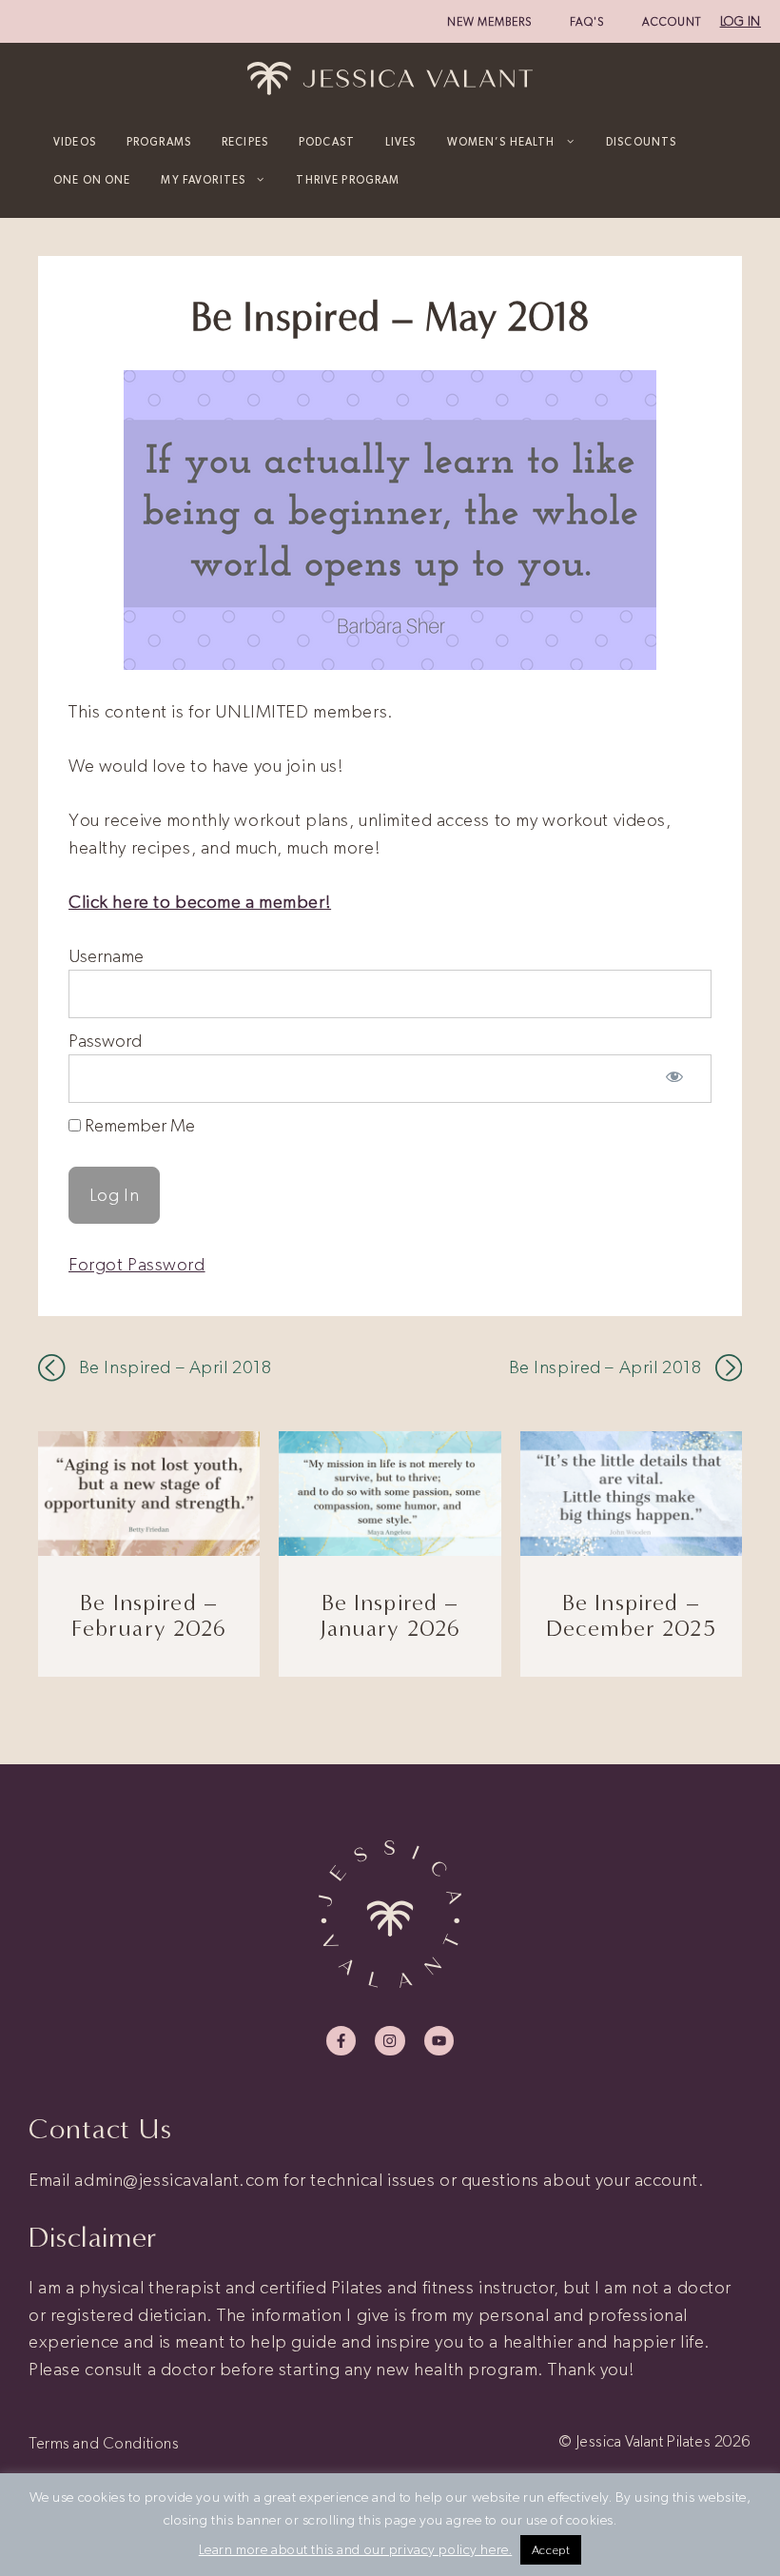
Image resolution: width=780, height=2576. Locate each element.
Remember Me (138, 1125)
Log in (741, 21)
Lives (401, 142)
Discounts (641, 142)
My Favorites (203, 180)
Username (106, 956)
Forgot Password (137, 1264)
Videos (75, 142)
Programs (159, 142)
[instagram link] (390, 2041)
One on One (92, 180)
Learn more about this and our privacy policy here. (356, 2549)
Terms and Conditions (104, 2443)
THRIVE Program (348, 180)
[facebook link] (341, 2041)
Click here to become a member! (200, 902)
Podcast (327, 142)
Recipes (245, 142)
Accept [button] (551, 2550)
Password (105, 1041)
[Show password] (675, 1079)
